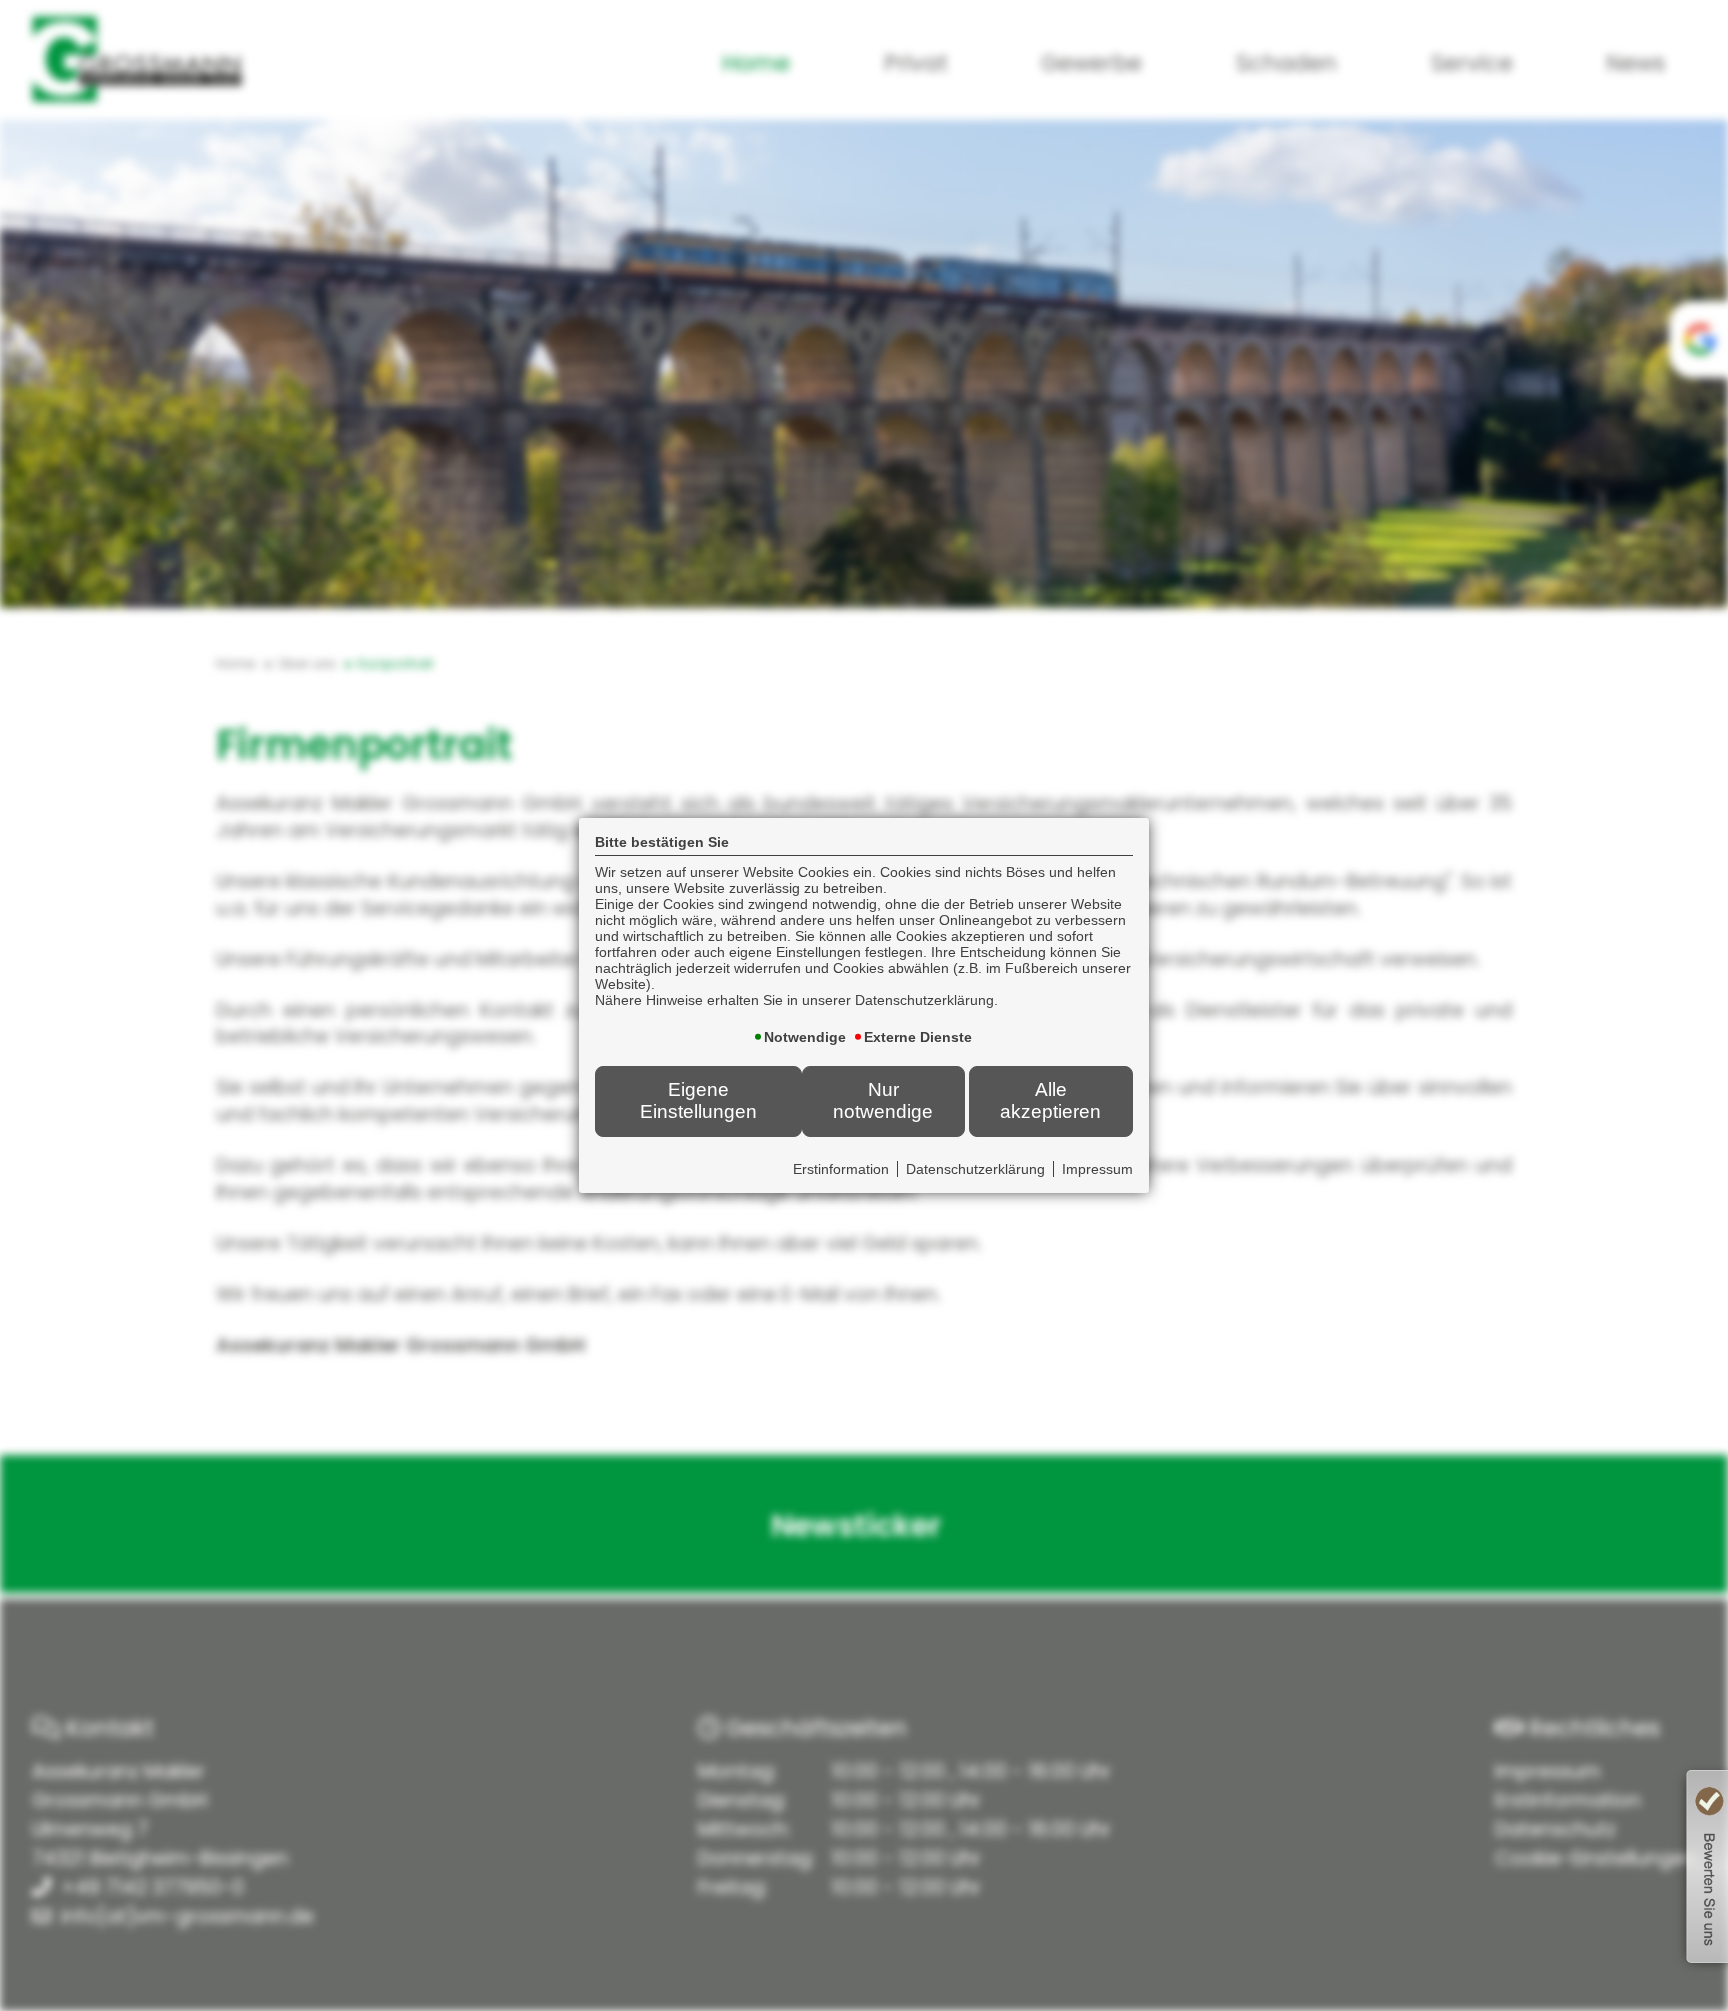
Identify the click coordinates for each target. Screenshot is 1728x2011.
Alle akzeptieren (1050, 1100)
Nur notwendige (883, 1100)
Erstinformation (841, 1169)
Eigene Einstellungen (698, 1100)
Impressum (1097, 1169)
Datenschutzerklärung (975, 1169)
